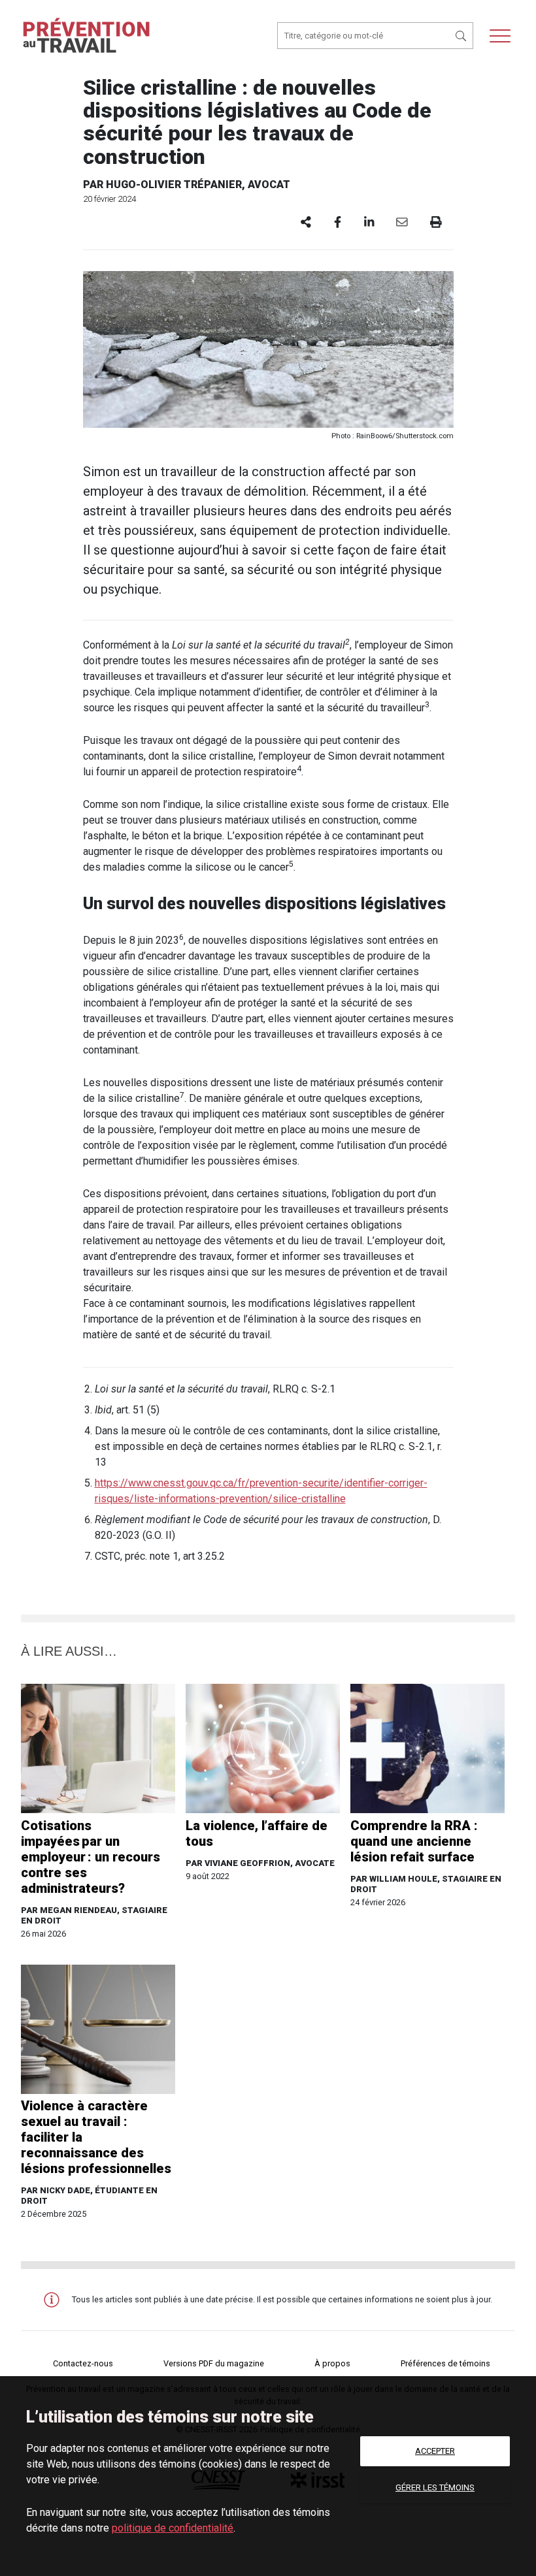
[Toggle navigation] (500, 36)
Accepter (435, 2451)
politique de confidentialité (173, 2528)
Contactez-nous (83, 2363)
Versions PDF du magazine (214, 2363)
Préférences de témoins (445, 2363)
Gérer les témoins (435, 2487)
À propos (332, 2363)
